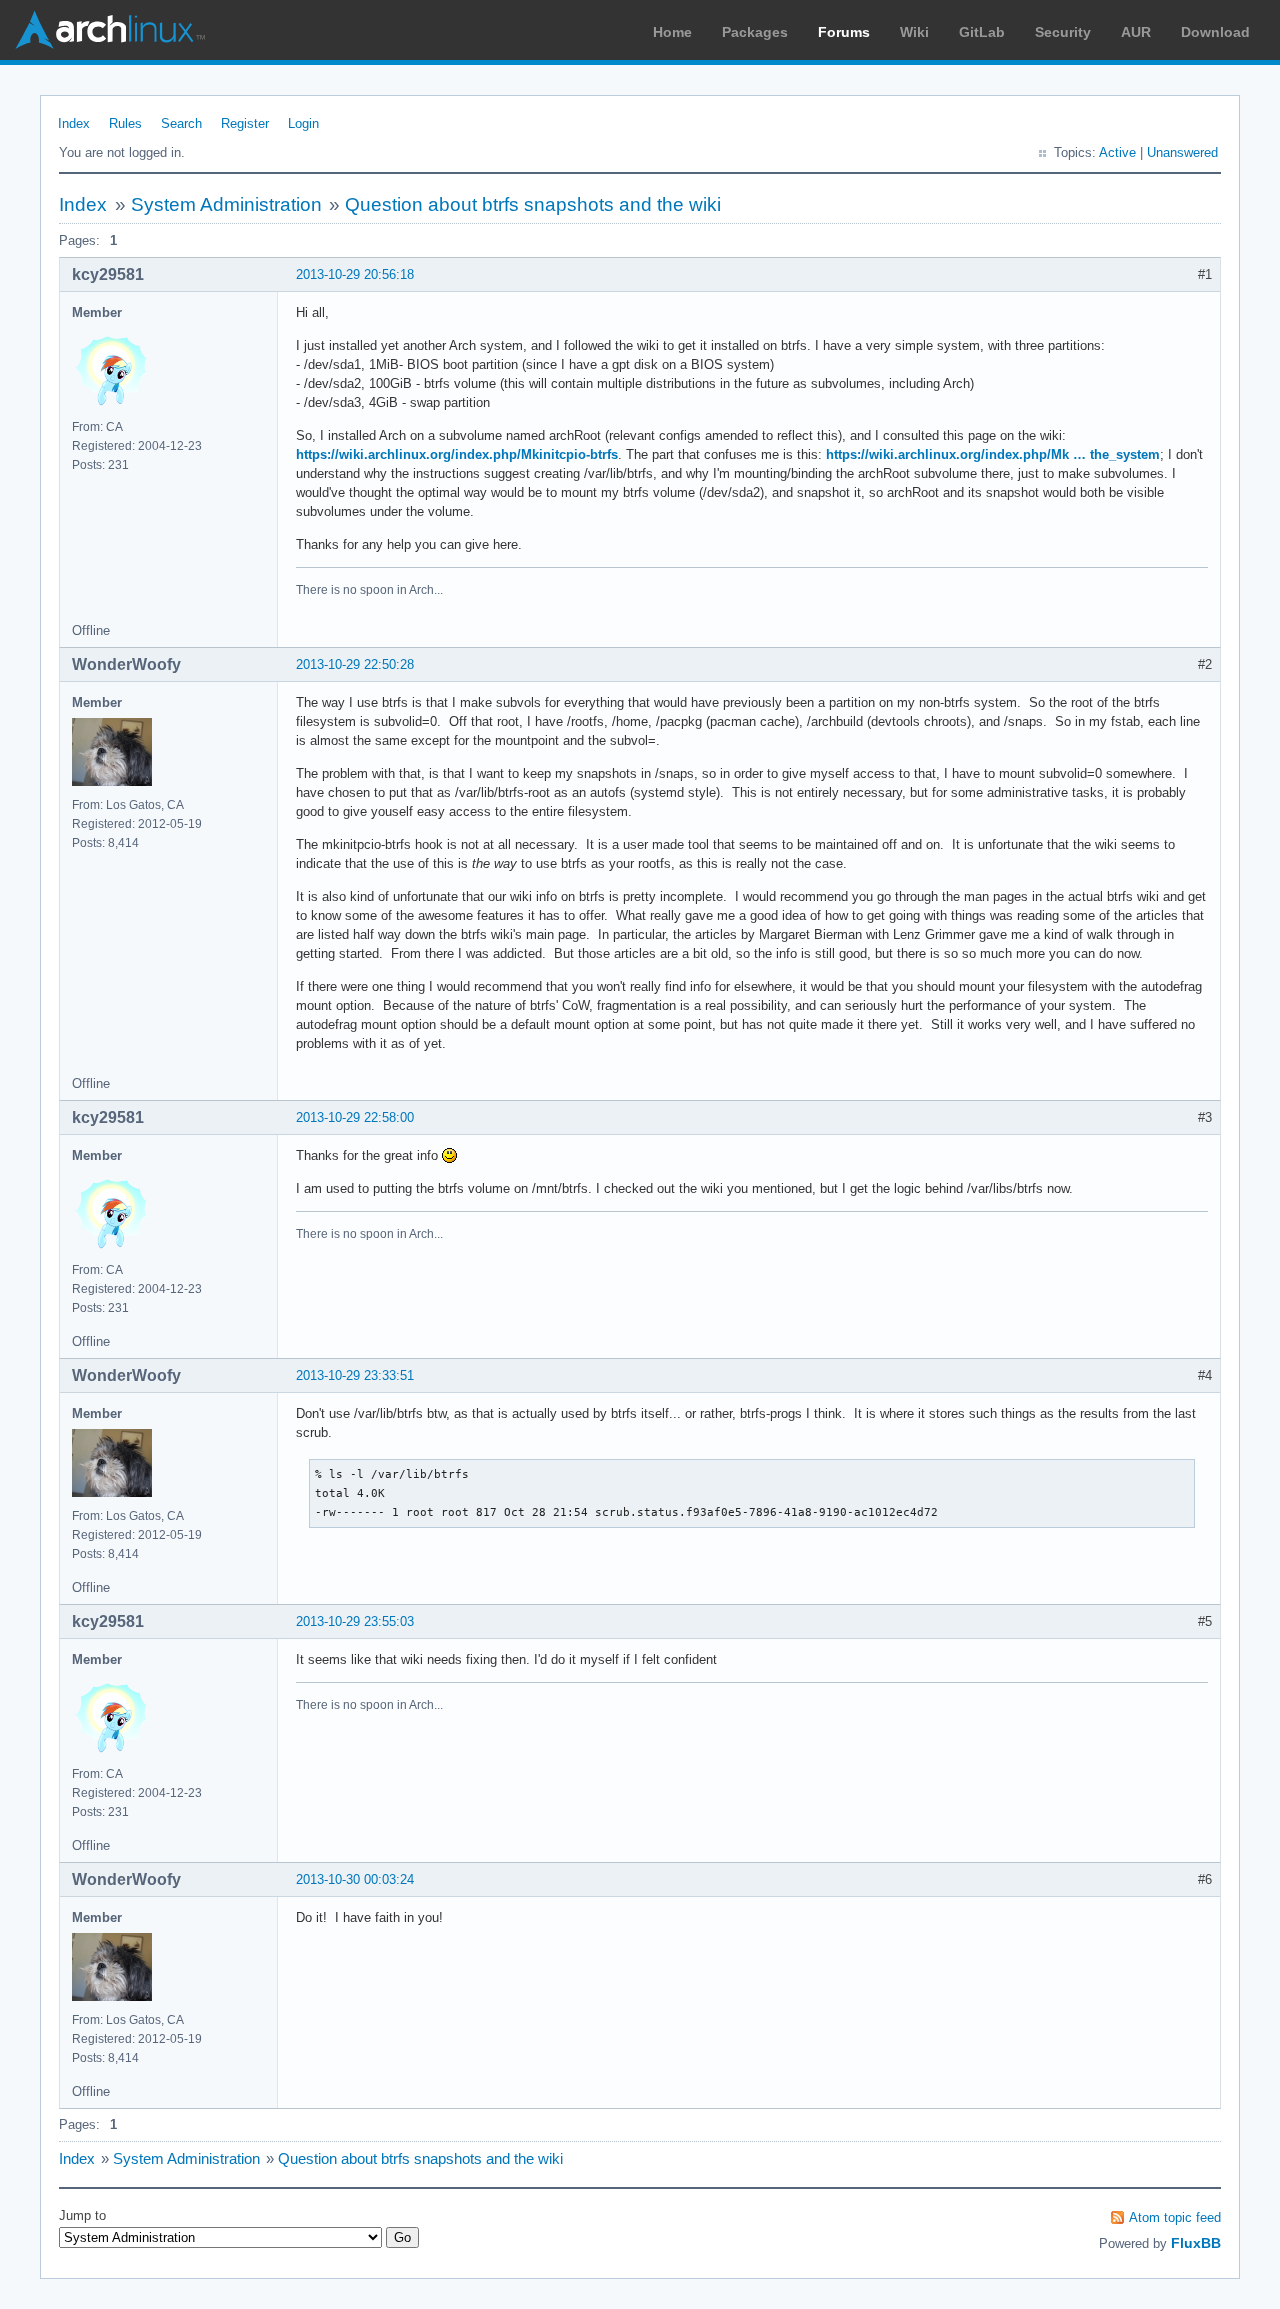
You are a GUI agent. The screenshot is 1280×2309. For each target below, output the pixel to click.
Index (74, 123)
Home (672, 32)
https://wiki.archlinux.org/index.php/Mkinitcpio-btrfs (457, 454)
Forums (844, 32)
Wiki (914, 32)
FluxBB (1196, 2243)
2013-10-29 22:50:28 (355, 664)
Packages (755, 32)
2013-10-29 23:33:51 (355, 1375)
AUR (1136, 32)
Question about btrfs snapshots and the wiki (533, 204)
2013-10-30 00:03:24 (355, 1879)
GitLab (982, 32)
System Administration (226, 204)
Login (303, 123)
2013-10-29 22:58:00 (355, 1117)
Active (1117, 152)
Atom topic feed (1175, 2217)
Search (181, 123)
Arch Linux (110, 30)
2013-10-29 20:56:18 (355, 274)
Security (1063, 32)
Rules (125, 123)
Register (245, 123)
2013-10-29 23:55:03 (355, 1621)
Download (1215, 32)
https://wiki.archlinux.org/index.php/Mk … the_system (993, 454)
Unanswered (1182, 152)
